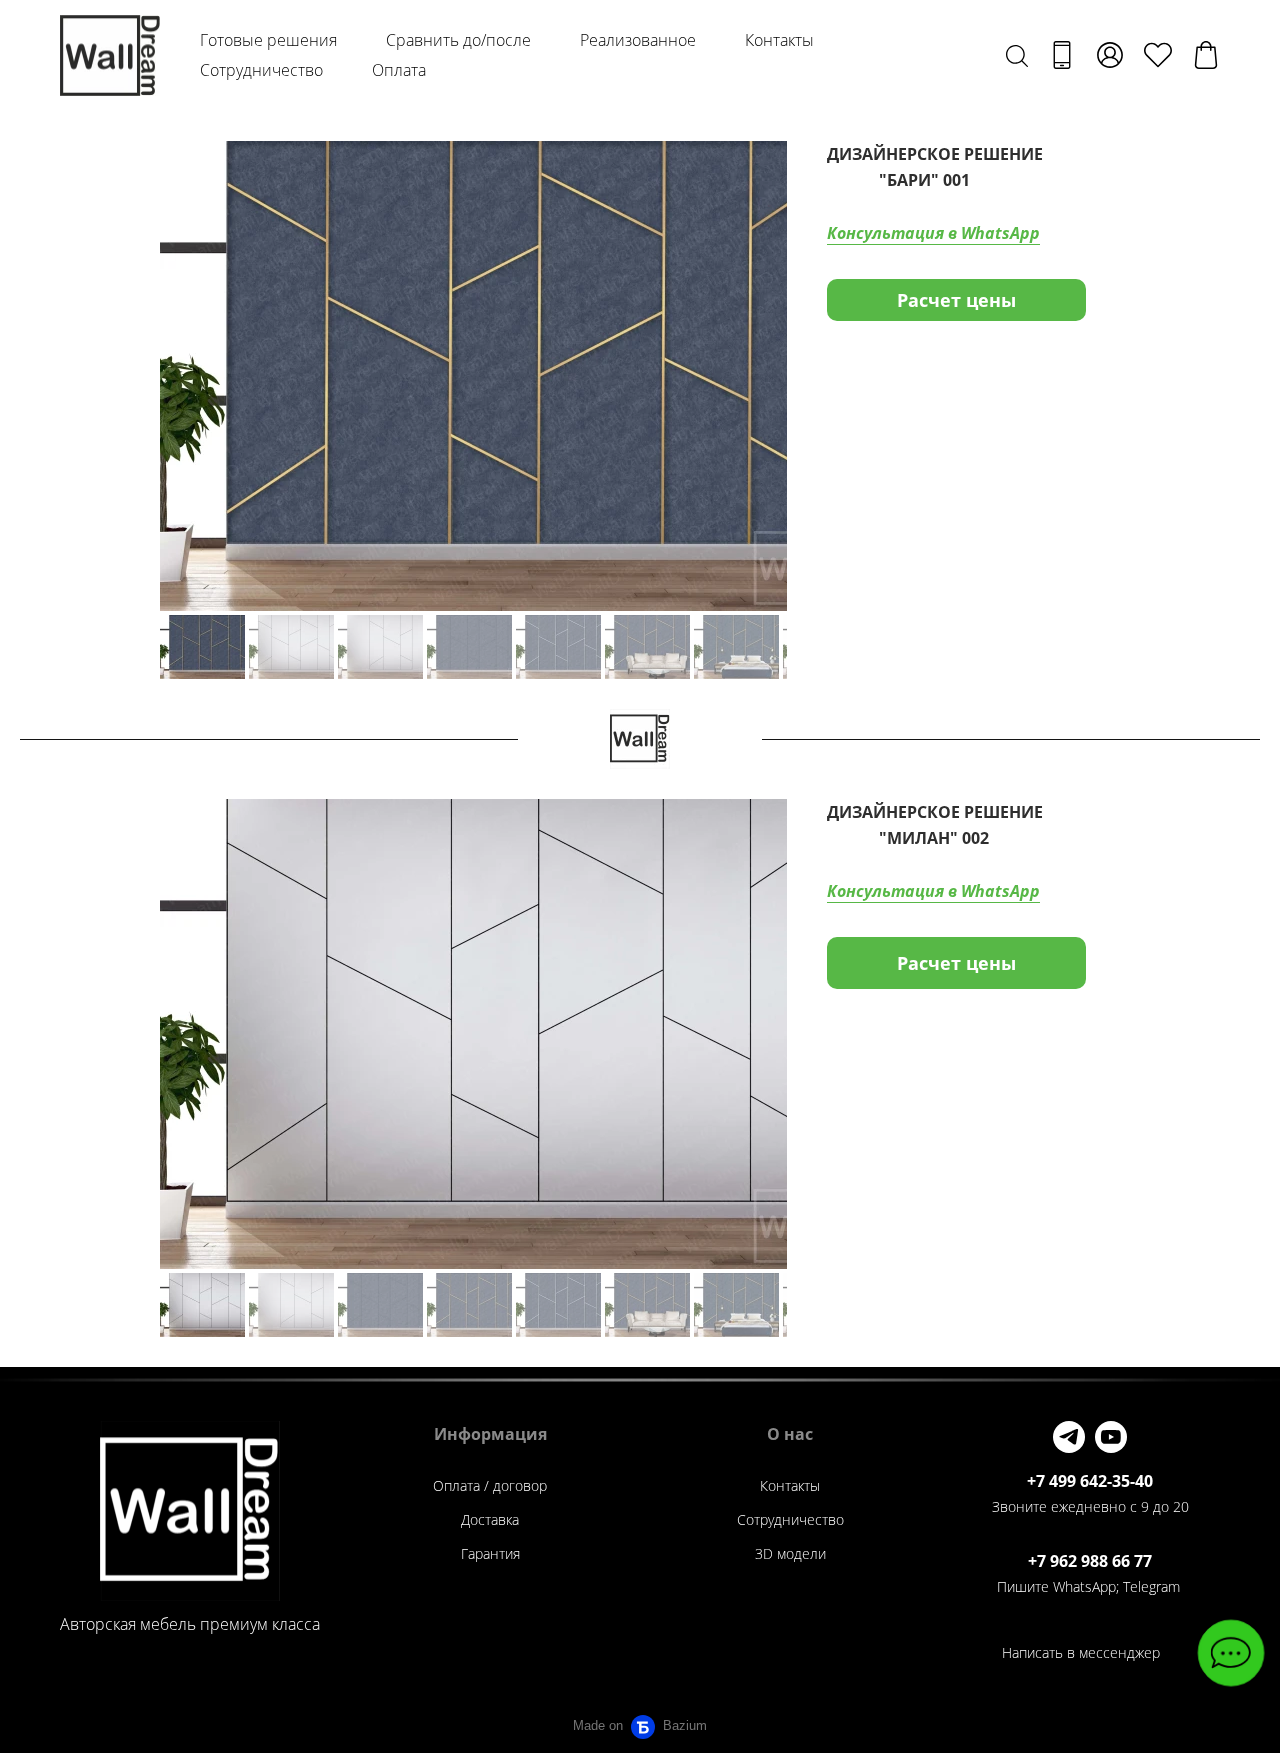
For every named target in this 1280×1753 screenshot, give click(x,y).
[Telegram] (1069, 1437)
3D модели (790, 1553)
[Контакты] (1062, 55)
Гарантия (490, 1553)
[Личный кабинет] (1110, 55)
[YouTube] (1111, 1437)
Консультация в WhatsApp (933, 233)
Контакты (779, 40)
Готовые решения (268, 40)
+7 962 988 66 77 (1090, 1561)
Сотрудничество (261, 70)
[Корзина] (1206, 55)
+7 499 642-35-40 (1090, 1481)
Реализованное (638, 40)
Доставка (490, 1519)
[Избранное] (1158, 55)
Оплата (399, 70)
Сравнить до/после (458, 40)
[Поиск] (1017, 55)
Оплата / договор (490, 1485)
